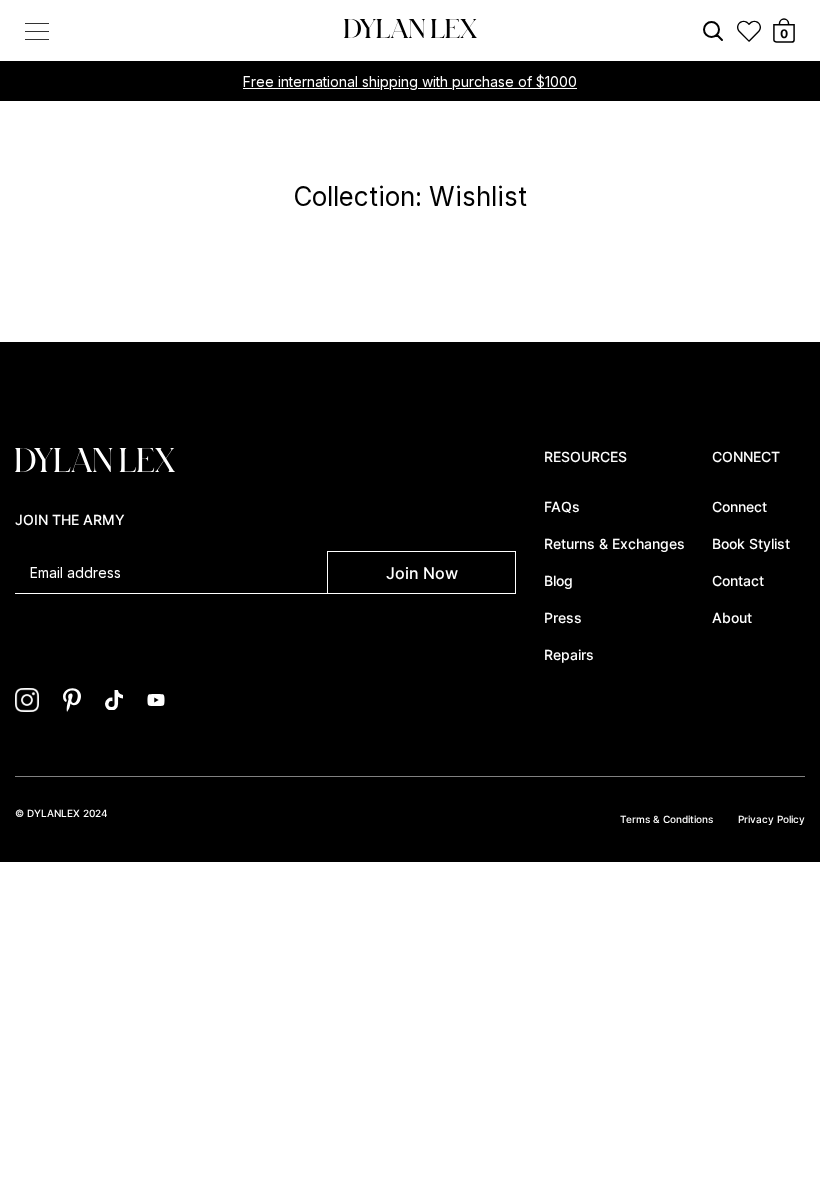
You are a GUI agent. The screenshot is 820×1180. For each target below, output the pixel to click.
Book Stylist (751, 543)
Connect (739, 506)
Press (563, 617)
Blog (558, 580)
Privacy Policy (771, 819)
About (732, 617)
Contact (738, 580)
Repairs (569, 654)
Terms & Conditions (666, 819)
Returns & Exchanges (614, 543)
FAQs (562, 506)
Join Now (422, 573)
